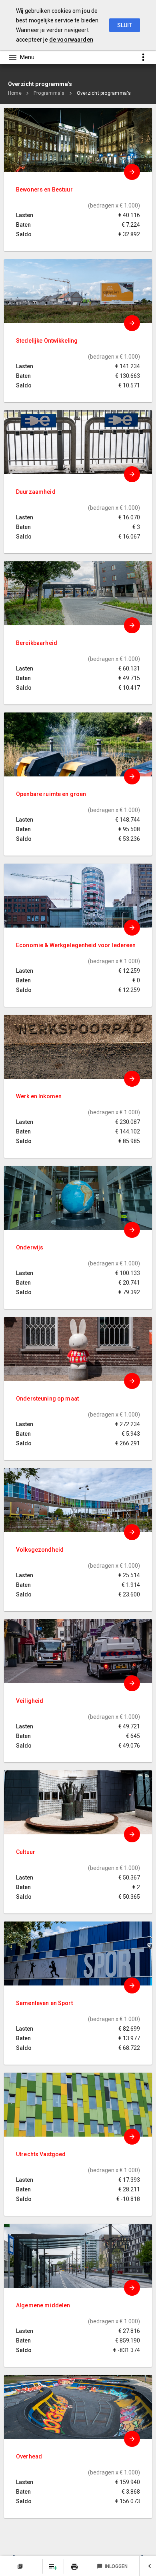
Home (15, 93)
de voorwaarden (71, 40)
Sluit (125, 25)
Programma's (49, 93)
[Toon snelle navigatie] (143, 57)
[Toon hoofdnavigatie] (21, 57)
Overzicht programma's (104, 93)
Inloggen (112, 2566)
